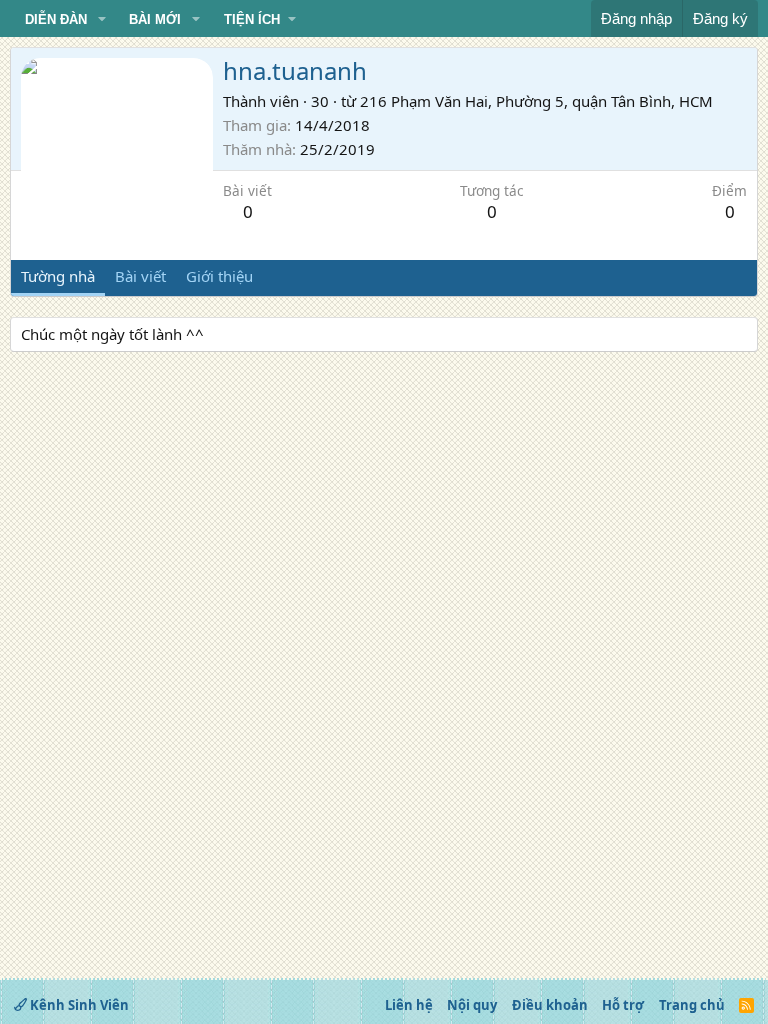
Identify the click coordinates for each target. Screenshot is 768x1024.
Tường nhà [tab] (58, 276)
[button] (102, 20)
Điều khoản (550, 1005)
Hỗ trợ (623, 1005)
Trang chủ (692, 1005)
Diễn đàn (56, 19)
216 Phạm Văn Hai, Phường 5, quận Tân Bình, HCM (536, 101)
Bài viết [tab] (140, 276)
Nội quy (472, 1005)
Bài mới (155, 19)
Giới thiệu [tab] (219, 276)
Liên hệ (409, 1005)
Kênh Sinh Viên (78, 1005)
